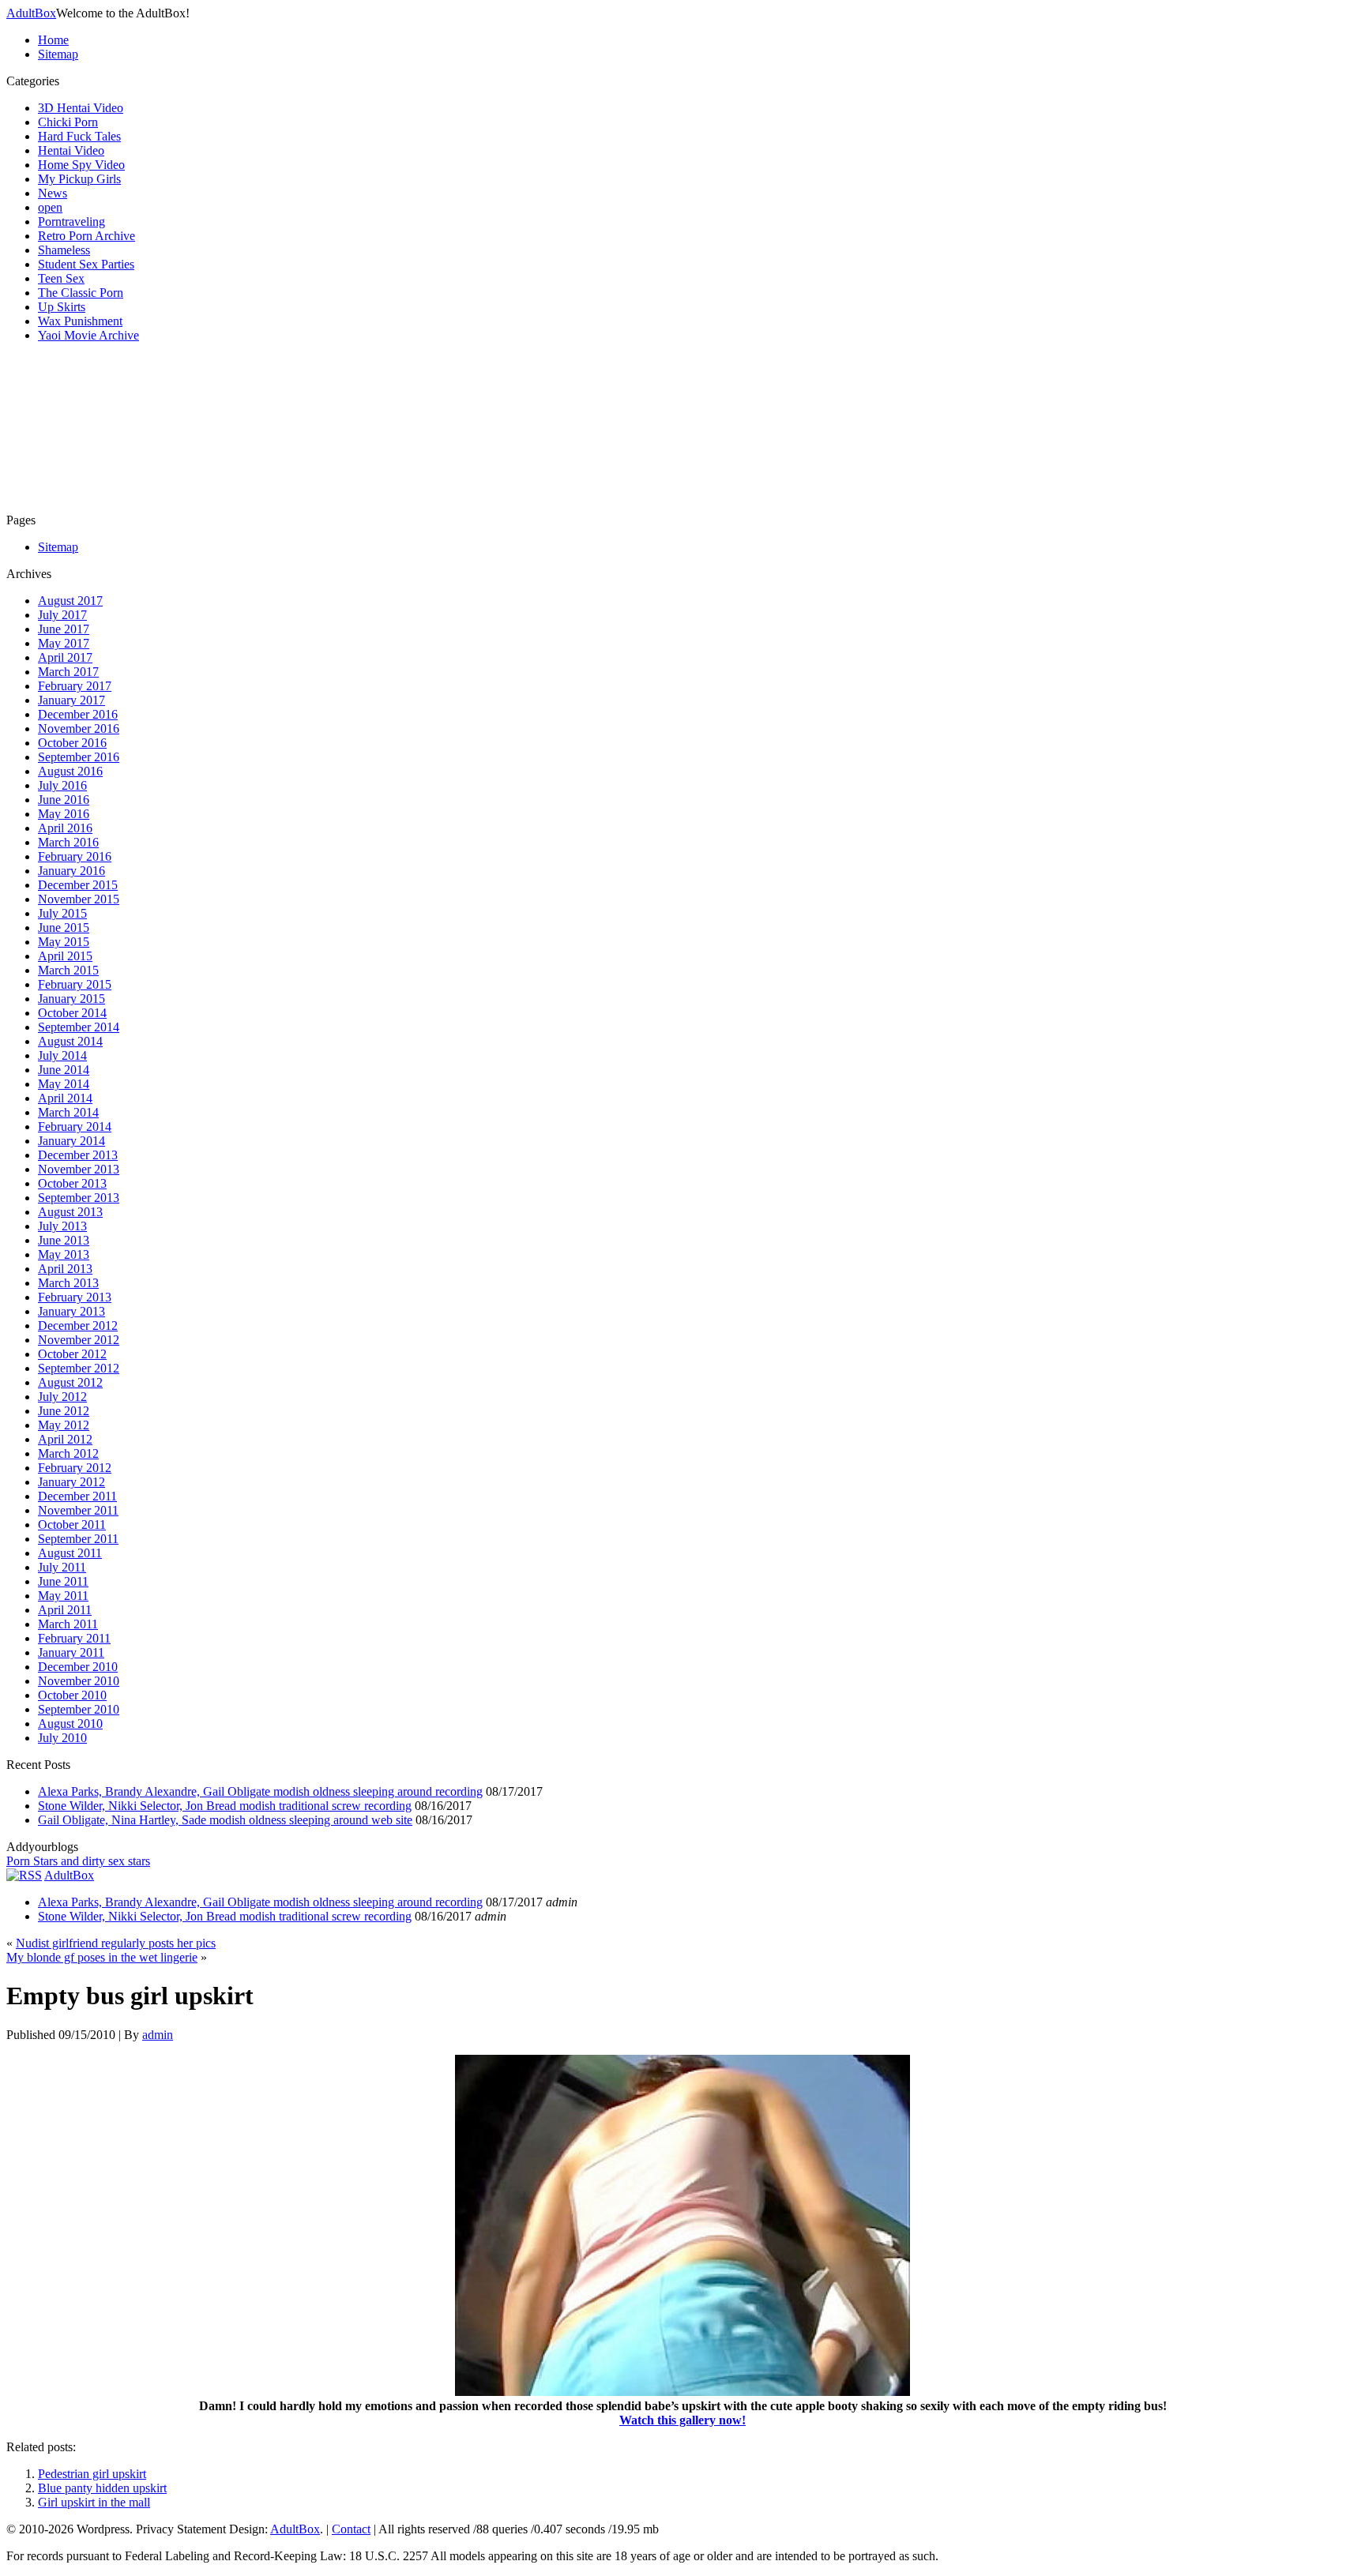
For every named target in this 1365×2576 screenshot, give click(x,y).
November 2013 (79, 1169)
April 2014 (65, 1098)
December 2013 (78, 1155)
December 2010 (78, 1667)
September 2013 (79, 1198)
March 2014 (68, 1112)
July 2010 (62, 1738)
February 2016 (75, 856)
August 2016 (70, 771)
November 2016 (79, 728)
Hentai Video (71, 150)
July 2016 (62, 785)
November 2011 (78, 1510)
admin (158, 2035)
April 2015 (65, 956)
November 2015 (79, 899)
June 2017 (64, 629)
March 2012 (68, 1453)
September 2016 (79, 757)
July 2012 (62, 1397)
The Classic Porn (81, 293)
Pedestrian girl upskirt (92, 2474)
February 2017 (75, 686)
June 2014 (64, 1070)
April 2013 (65, 1269)
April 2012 (65, 1439)
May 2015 (64, 942)
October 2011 (72, 1525)
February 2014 (75, 1127)
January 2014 (71, 1141)
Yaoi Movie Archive (88, 335)
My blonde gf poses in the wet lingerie (102, 1957)
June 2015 (64, 928)
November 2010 (79, 1681)
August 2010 (70, 1724)
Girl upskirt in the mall (94, 2502)
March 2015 (68, 970)
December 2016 (78, 714)
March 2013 (68, 1283)
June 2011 (63, 1581)
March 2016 (68, 842)
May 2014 (64, 1084)
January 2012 (71, 1482)
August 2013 (70, 1212)
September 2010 (79, 1709)
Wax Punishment (80, 321)
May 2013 (64, 1254)
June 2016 (64, 800)
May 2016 (64, 814)
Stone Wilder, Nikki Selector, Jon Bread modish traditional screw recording (225, 1806)
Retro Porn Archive (86, 236)
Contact (351, 2529)
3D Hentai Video (81, 108)
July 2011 (62, 1567)
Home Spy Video (81, 165)
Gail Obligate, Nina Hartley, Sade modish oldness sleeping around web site (225, 1820)
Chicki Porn (68, 122)
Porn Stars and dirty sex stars (78, 1861)
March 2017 (68, 672)
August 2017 (70, 601)
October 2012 (72, 1354)
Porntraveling (71, 222)
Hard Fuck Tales (79, 136)
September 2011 (78, 1539)
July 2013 (62, 1226)
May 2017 (64, 643)
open (50, 207)
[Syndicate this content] (24, 1875)
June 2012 (64, 1411)
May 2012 (64, 1425)
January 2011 (71, 1652)
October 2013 (72, 1183)
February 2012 (75, 1468)
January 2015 (71, 999)
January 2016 (71, 871)
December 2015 (78, 885)
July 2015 (62, 913)
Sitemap (58, 54)
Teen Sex (61, 278)
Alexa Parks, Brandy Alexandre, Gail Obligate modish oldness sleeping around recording (260, 1791)
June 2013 (64, 1240)
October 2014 (72, 1013)
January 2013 (71, 1311)
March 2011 (68, 1624)
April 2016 (65, 828)
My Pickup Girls (79, 179)
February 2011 (74, 1638)
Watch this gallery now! (682, 2420)
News (53, 193)
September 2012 (79, 1368)
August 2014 (70, 1041)
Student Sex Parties (86, 264)
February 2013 (75, 1297)
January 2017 (71, 700)
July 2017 (62, 615)
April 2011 (65, 1610)
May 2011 (63, 1596)
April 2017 (65, 657)
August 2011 (70, 1553)
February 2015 (75, 984)
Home (53, 40)
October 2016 (72, 743)
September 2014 (79, 1027)
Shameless (64, 250)
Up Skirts (62, 307)
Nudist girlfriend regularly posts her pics (116, 1943)
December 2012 (78, 1326)
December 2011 (77, 1496)
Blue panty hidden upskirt (102, 2488)
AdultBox (31, 13)
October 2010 (72, 1695)
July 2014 (62, 1055)
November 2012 (79, 1340)
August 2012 (70, 1382)
